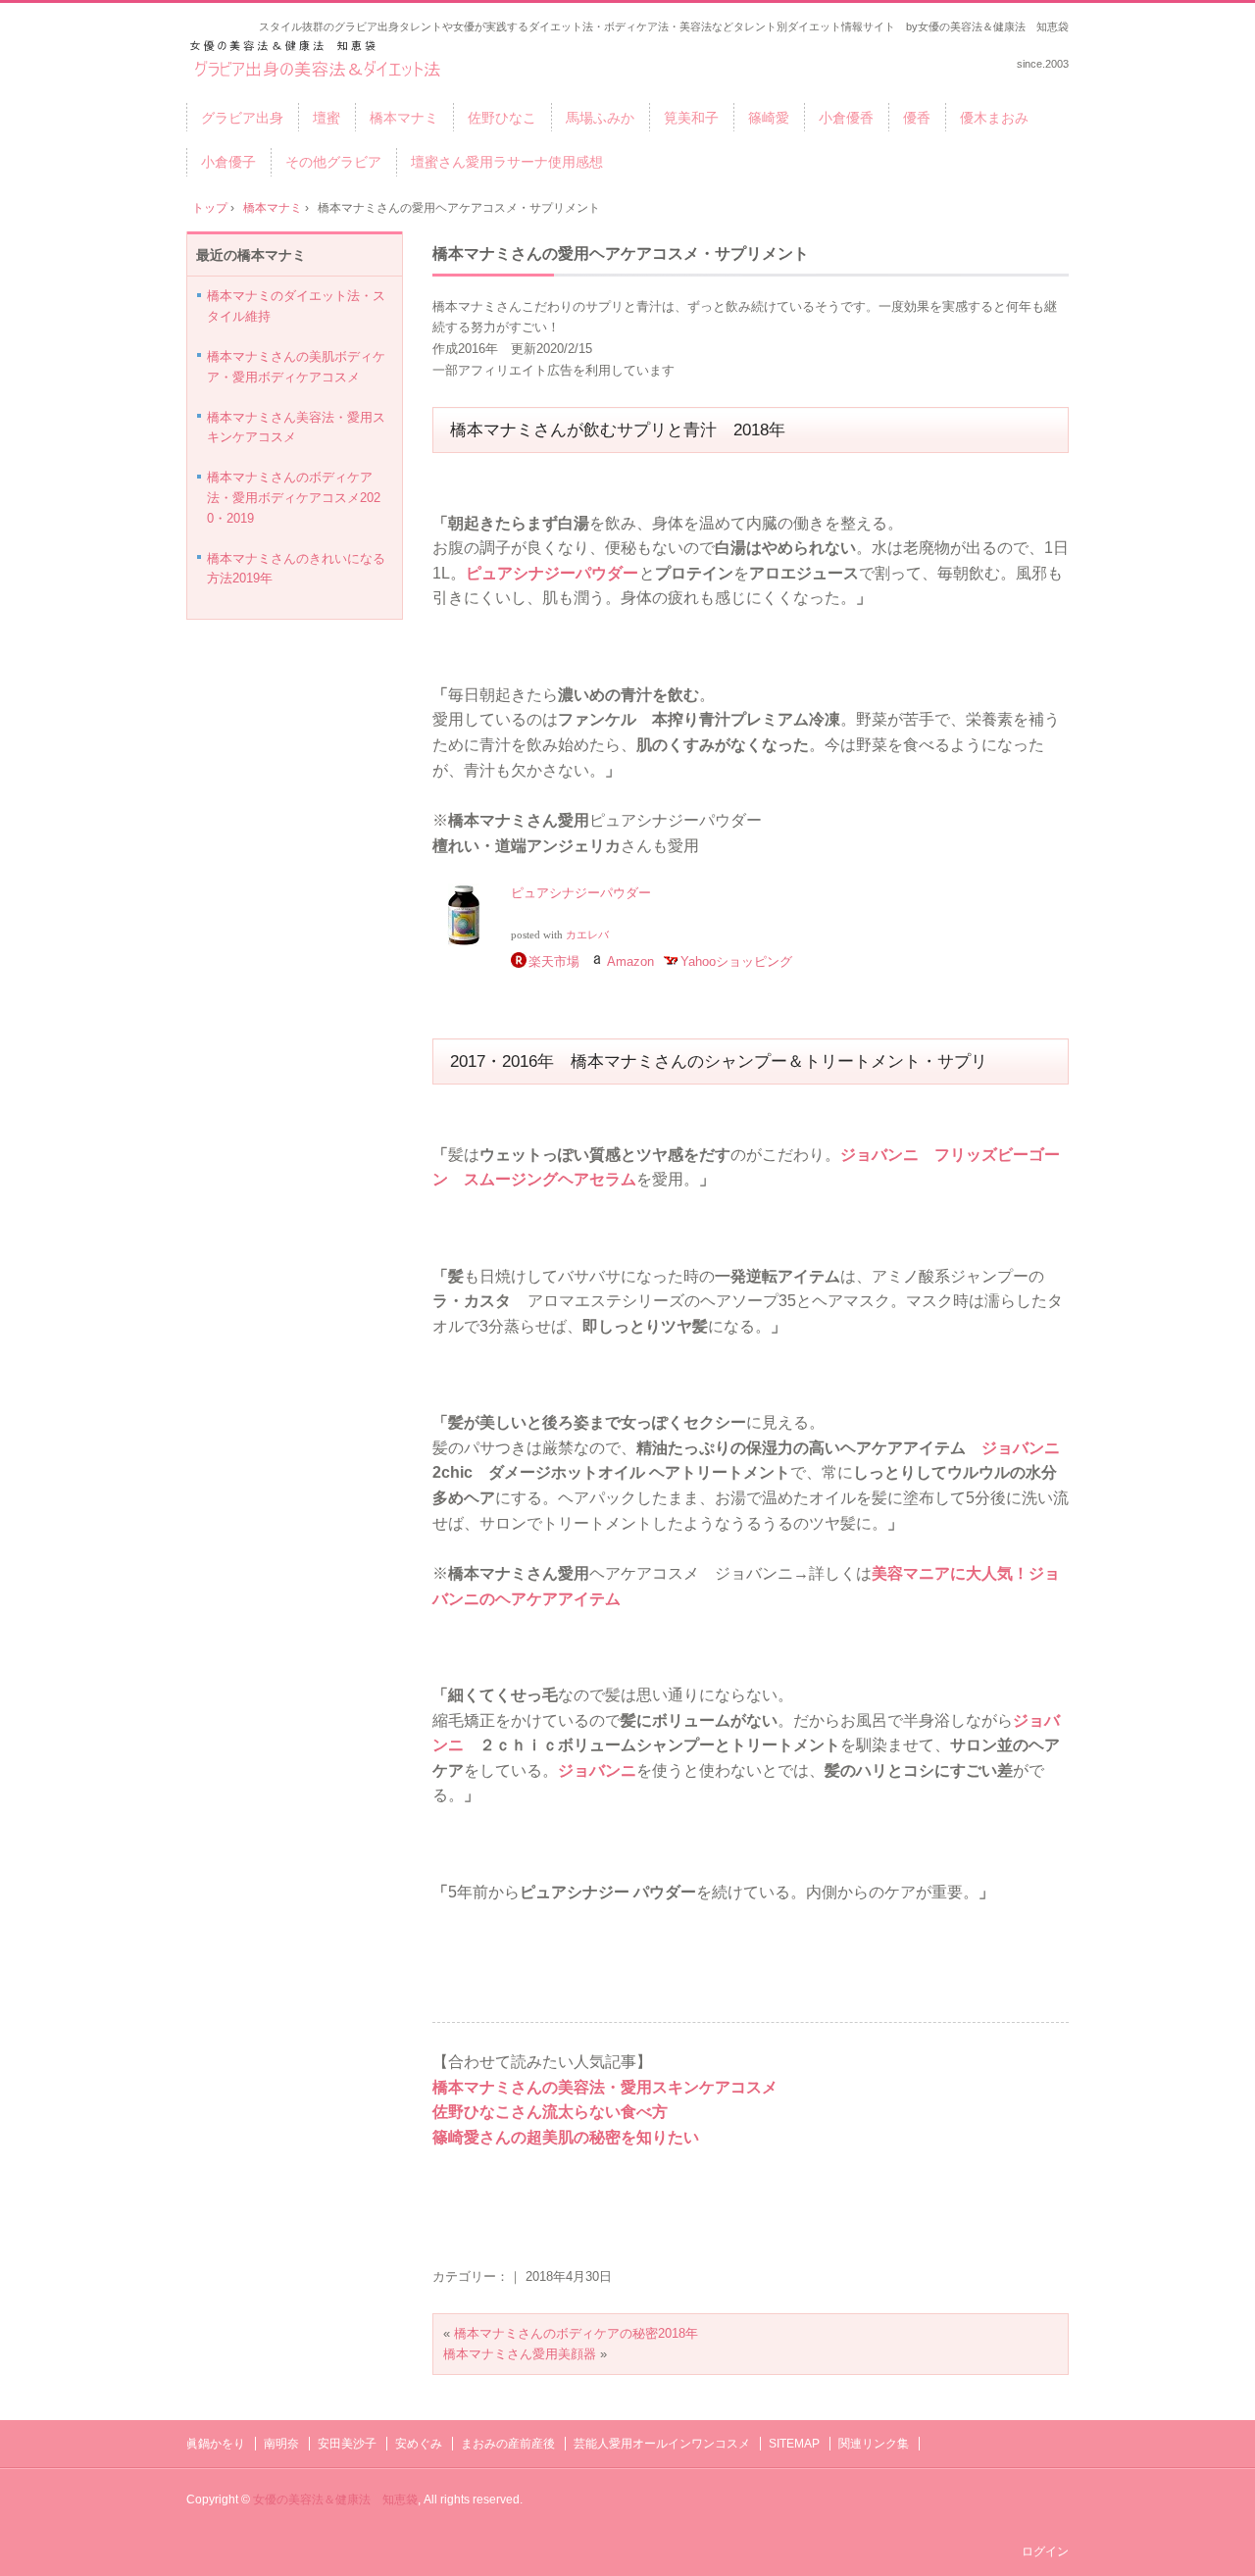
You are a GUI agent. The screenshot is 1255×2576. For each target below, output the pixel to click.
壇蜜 (326, 118)
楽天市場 (554, 961)
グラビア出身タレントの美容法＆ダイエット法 (318, 60)
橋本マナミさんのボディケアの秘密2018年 (576, 2333)
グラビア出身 (242, 118)
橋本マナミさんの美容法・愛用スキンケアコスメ (605, 2087)
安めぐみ (419, 2444)
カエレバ (587, 935)
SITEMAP (794, 2444)
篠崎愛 (769, 118)
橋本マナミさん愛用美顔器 (520, 2354)
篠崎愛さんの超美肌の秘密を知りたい (566, 2137)
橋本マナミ (404, 118)
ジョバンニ (1021, 1448)
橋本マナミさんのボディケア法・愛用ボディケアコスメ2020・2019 (294, 498)
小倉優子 (228, 162)
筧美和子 (691, 118)
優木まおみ (994, 118)
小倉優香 (846, 118)
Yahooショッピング (736, 961)
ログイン (1045, 2551)
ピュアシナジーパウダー (552, 573)
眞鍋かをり (216, 2444)
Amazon (630, 961)
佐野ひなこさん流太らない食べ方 (550, 2112)
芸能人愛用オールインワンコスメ (662, 2444)
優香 (917, 118)
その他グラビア (333, 162)
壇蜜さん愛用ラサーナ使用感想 (507, 162)
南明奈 (281, 2444)
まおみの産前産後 (508, 2444)
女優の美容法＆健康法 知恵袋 (335, 2500)
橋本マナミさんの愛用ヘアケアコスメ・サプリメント (621, 253)
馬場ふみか (600, 118)
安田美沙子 (347, 2444)
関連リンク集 (874, 2444)
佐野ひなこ (502, 118)
